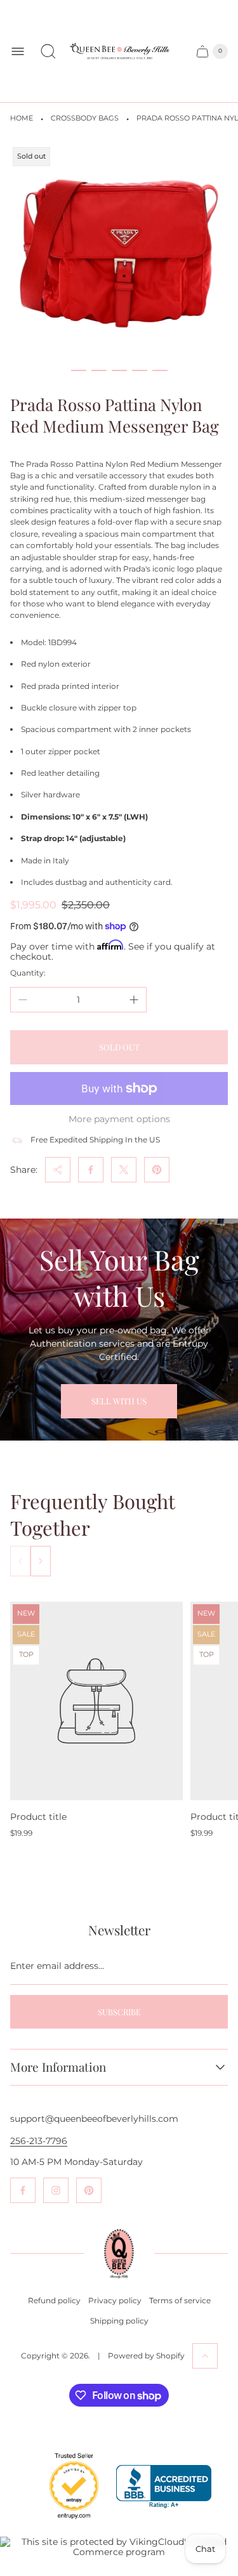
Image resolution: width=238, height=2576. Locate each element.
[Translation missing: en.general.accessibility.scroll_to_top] (205, 2356)
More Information (58, 2067)
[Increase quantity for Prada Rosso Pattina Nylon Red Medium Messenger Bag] (134, 1000)
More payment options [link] (119, 1119)
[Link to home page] (119, 2253)
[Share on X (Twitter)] (124, 1170)
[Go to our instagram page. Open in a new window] (56, 2190)
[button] (79, 370)
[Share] (58, 1170)
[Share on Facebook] (91, 1170)
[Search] (48, 51)
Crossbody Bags (85, 118)
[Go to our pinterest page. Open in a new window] (89, 2190)
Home (22, 118)
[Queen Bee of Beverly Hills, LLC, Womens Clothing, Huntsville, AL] (164, 2487)
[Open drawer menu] (18, 51)
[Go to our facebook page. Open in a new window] (23, 2190)
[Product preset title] (96, 1701)
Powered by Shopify (146, 2356)
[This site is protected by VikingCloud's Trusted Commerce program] (119, 2547)
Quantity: (28, 973)
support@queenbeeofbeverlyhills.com (94, 2119)
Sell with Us (119, 1401)
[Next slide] (41, 1561)
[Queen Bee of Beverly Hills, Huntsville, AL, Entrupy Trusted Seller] (67, 2522)
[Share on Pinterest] (157, 1170)
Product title (38, 1817)
